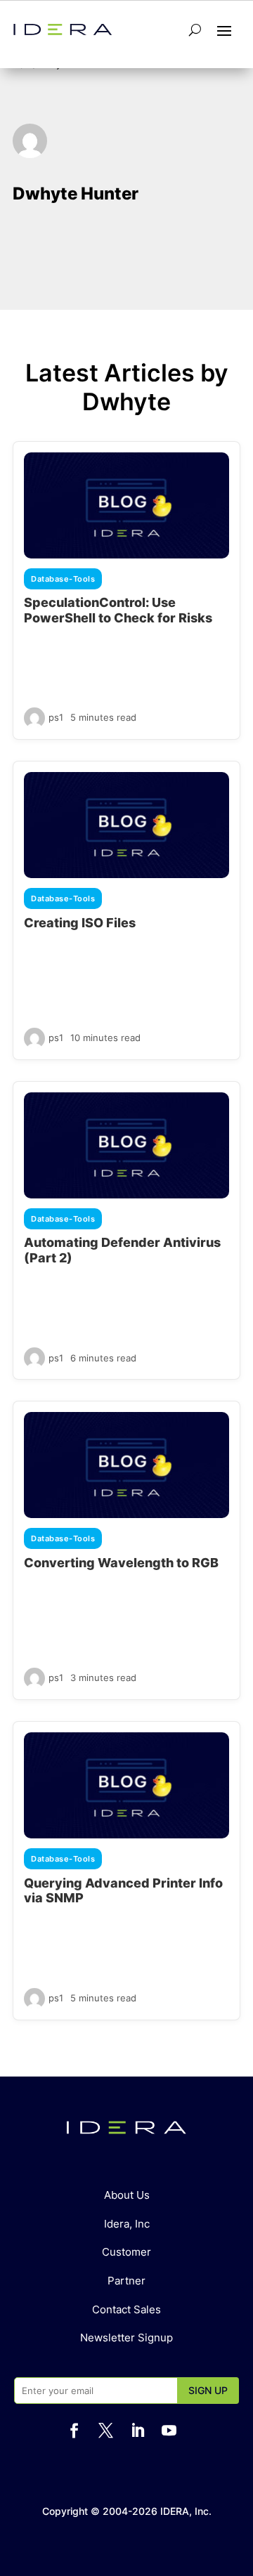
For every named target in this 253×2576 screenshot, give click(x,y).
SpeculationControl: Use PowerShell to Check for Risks (118, 610)
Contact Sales (126, 2309)
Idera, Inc (127, 2224)
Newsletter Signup (126, 2338)
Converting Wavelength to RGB (121, 1563)
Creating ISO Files (80, 923)
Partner (126, 2281)
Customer (126, 2252)
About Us (127, 2195)
